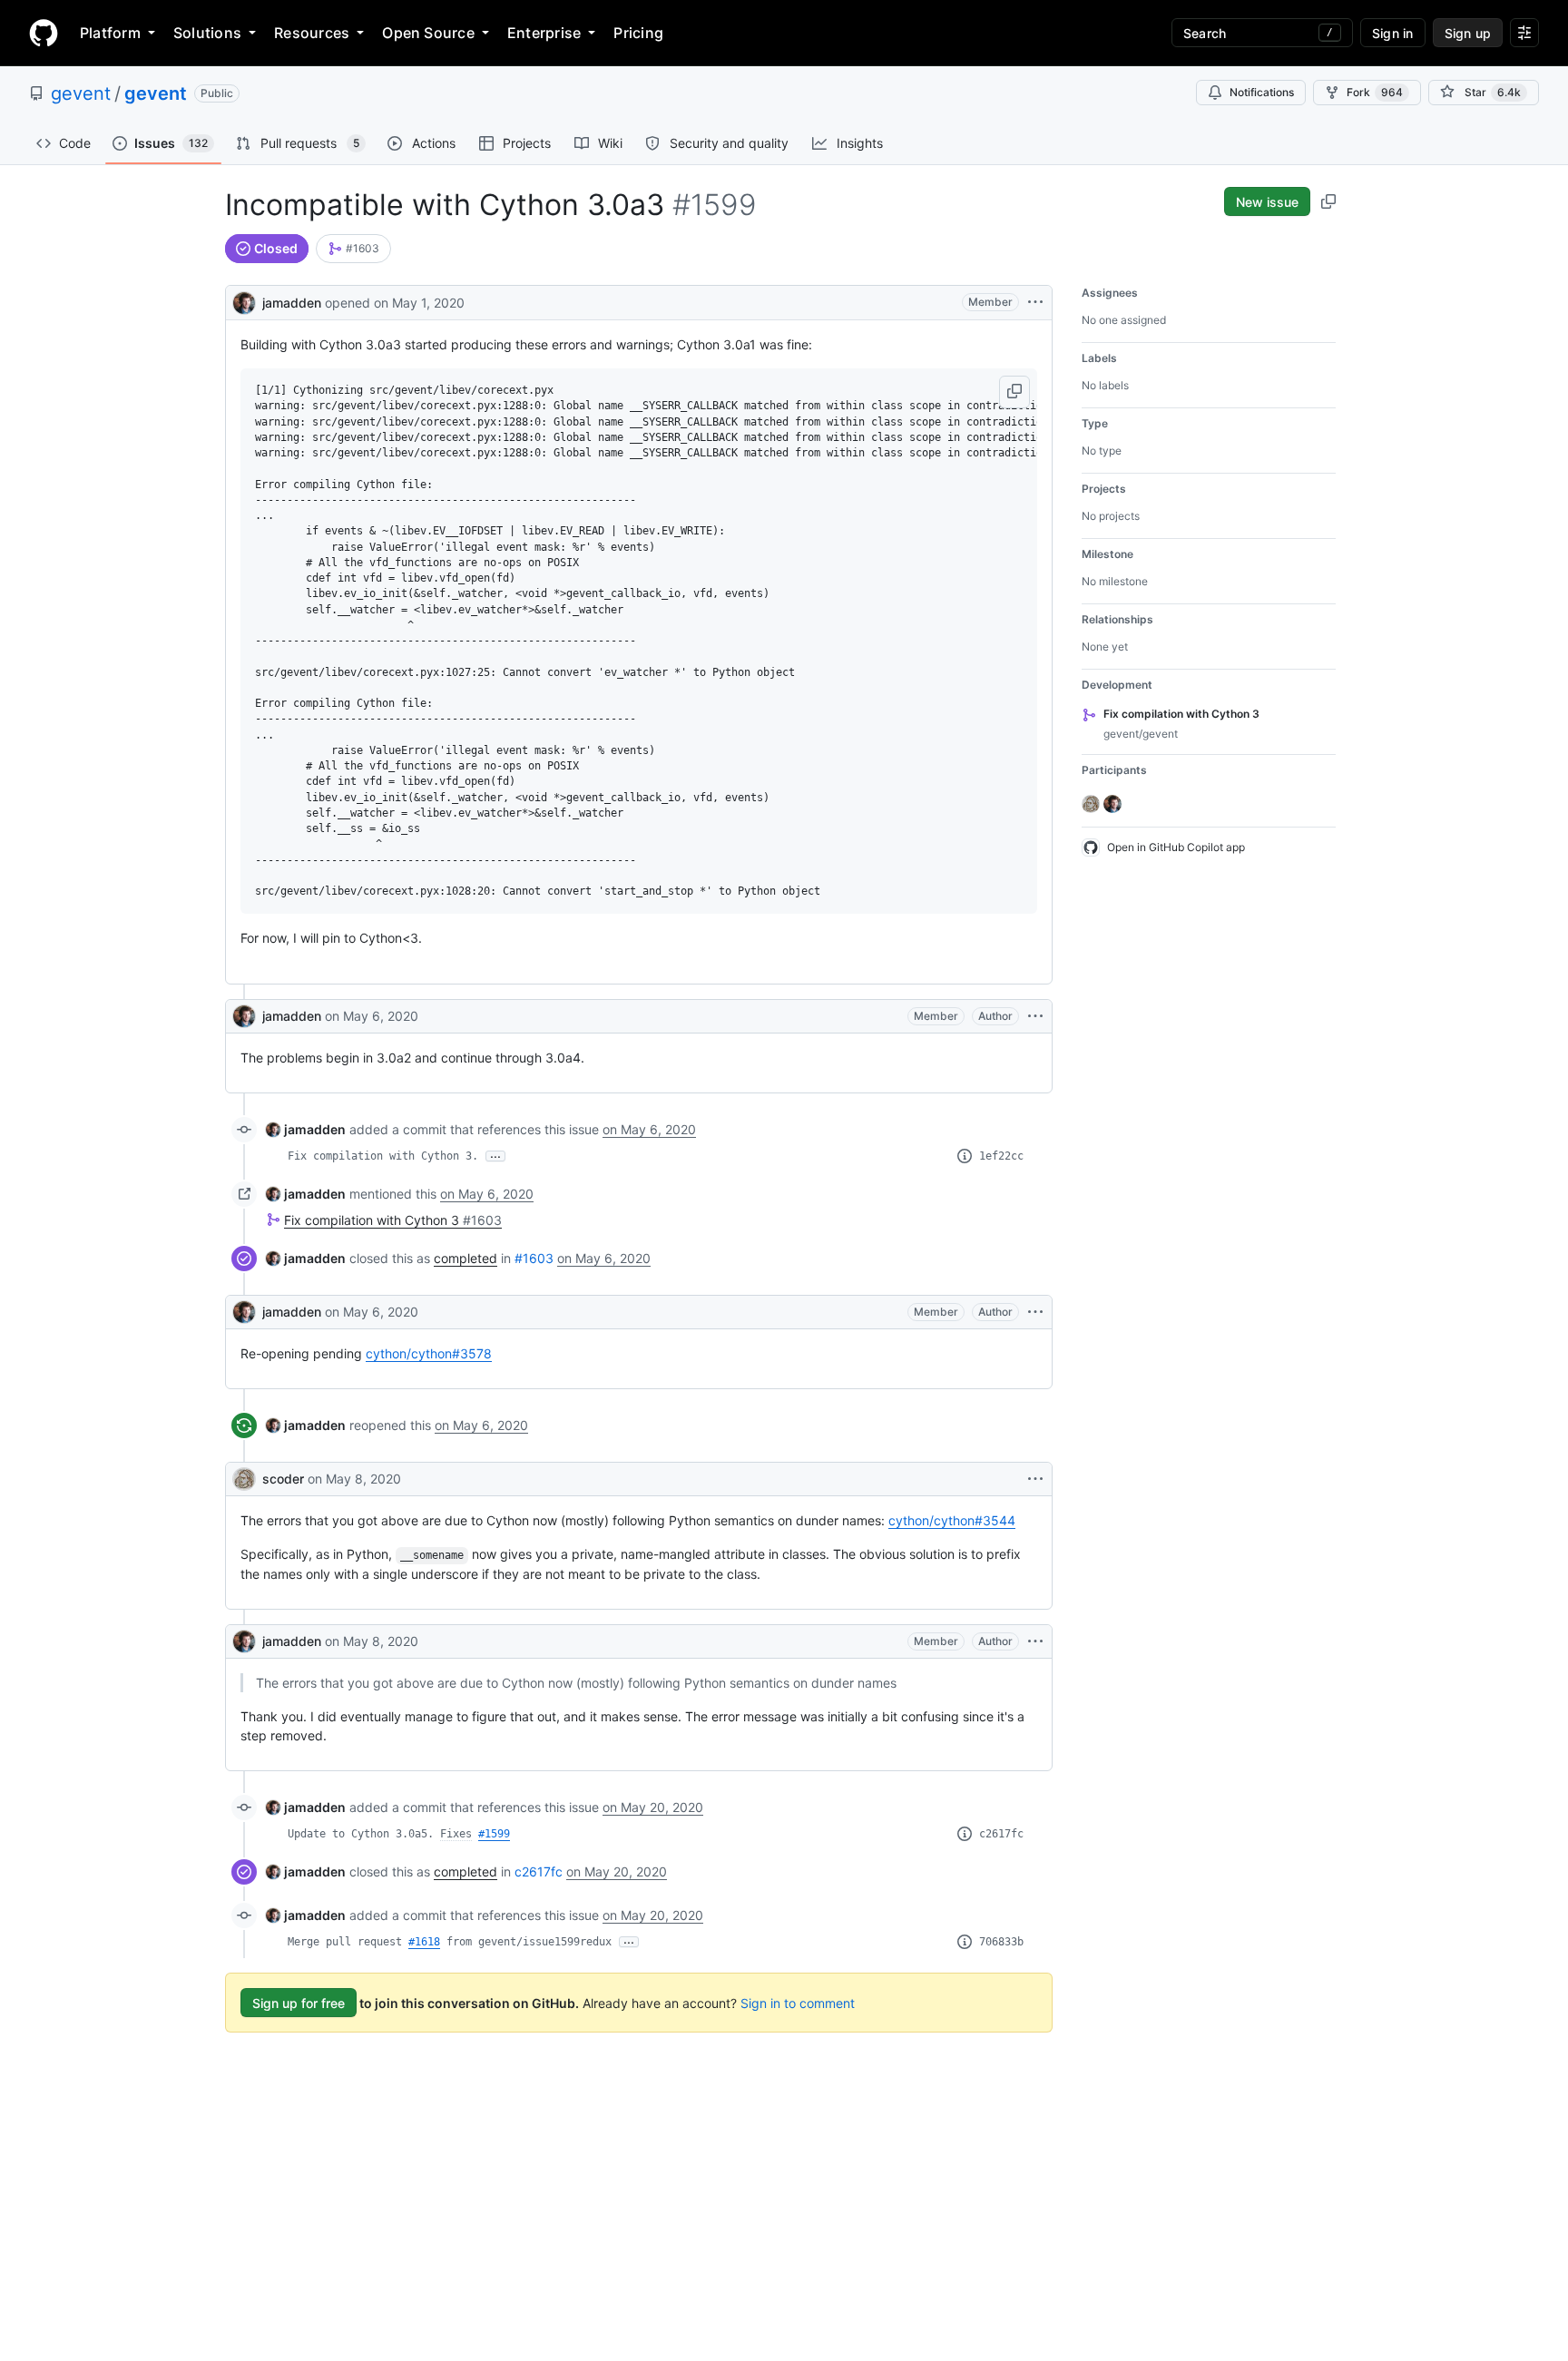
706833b (1001, 1942)
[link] (353, 249)
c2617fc (1001, 1834)
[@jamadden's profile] (244, 301)
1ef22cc (1001, 1156)
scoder (283, 1479)
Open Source (428, 33)
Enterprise (544, 33)
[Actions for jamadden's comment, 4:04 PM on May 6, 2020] (1035, 1312)
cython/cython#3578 (429, 1353)
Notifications (1262, 92)
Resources (312, 33)
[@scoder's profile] (244, 1479)
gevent (81, 93)
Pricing (638, 33)
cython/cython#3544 (952, 1520)
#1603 (534, 1258)
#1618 (424, 1942)
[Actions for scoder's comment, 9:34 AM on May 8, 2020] (1035, 1479)
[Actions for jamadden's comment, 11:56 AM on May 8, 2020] (1035, 1641)
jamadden (292, 303)
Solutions (207, 33)
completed (465, 1258)
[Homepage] (44, 33)
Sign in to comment (798, 2003)
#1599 (494, 1834)
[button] (1014, 392)
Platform (110, 33)
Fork (1375, 92)
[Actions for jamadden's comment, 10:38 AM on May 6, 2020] (1035, 1016)
